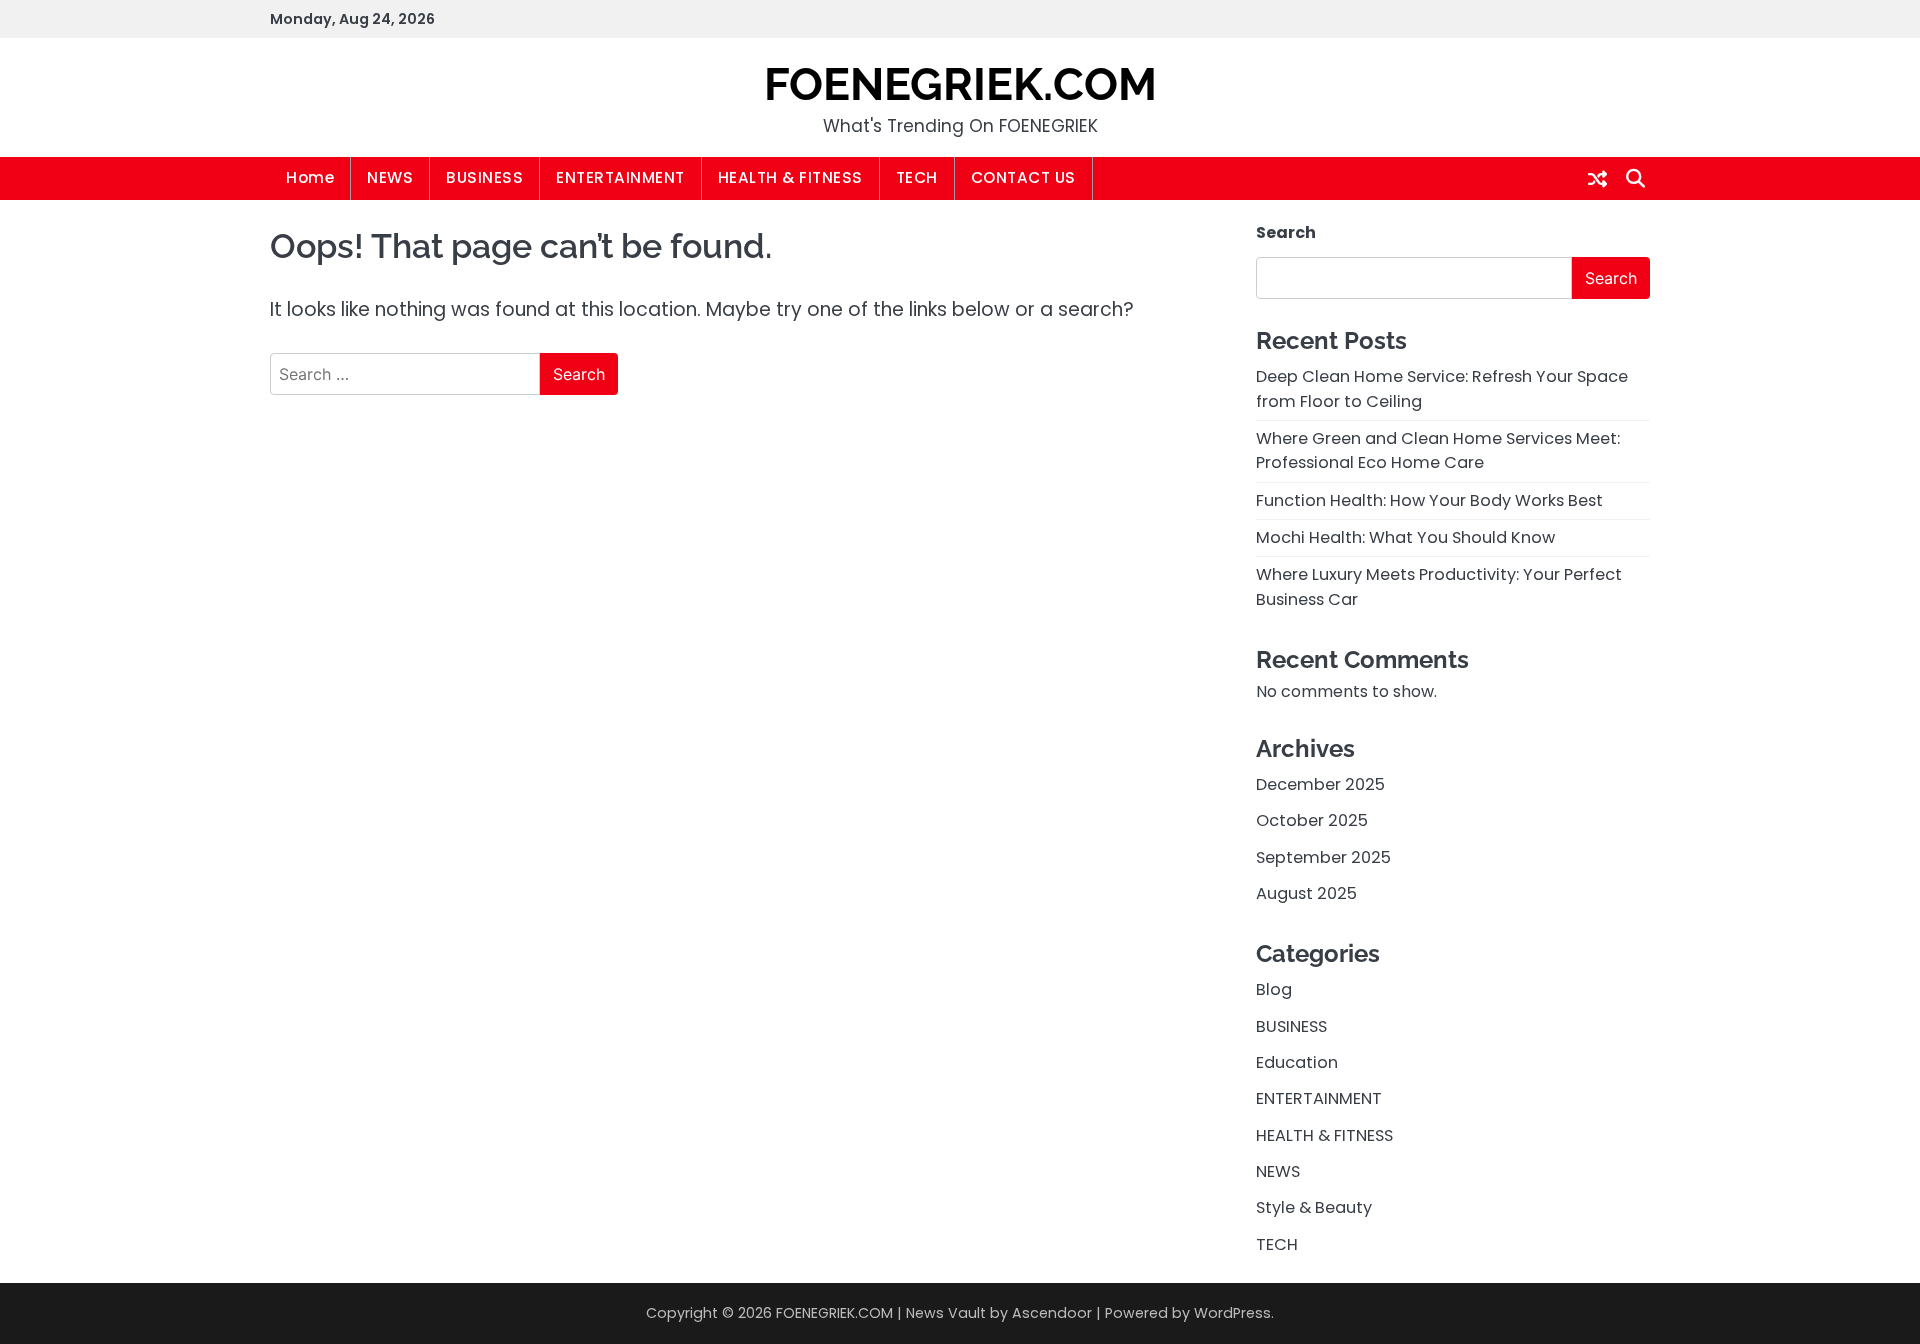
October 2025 (1312, 820)
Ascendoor (1052, 1313)
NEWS (390, 177)
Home (310, 177)
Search (1286, 232)
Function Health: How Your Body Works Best (1429, 500)
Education (1297, 1062)
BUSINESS (484, 177)
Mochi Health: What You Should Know (1405, 537)
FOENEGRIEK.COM (960, 84)
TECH (917, 177)
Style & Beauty (1314, 1207)
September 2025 (1323, 857)
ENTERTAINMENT (620, 177)
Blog (1274, 989)
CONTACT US (1023, 177)
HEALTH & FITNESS (790, 177)
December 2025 (1320, 784)
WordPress (1232, 1313)
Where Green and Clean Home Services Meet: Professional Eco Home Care (1438, 450)
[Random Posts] (1597, 179)
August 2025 (1306, 893)
